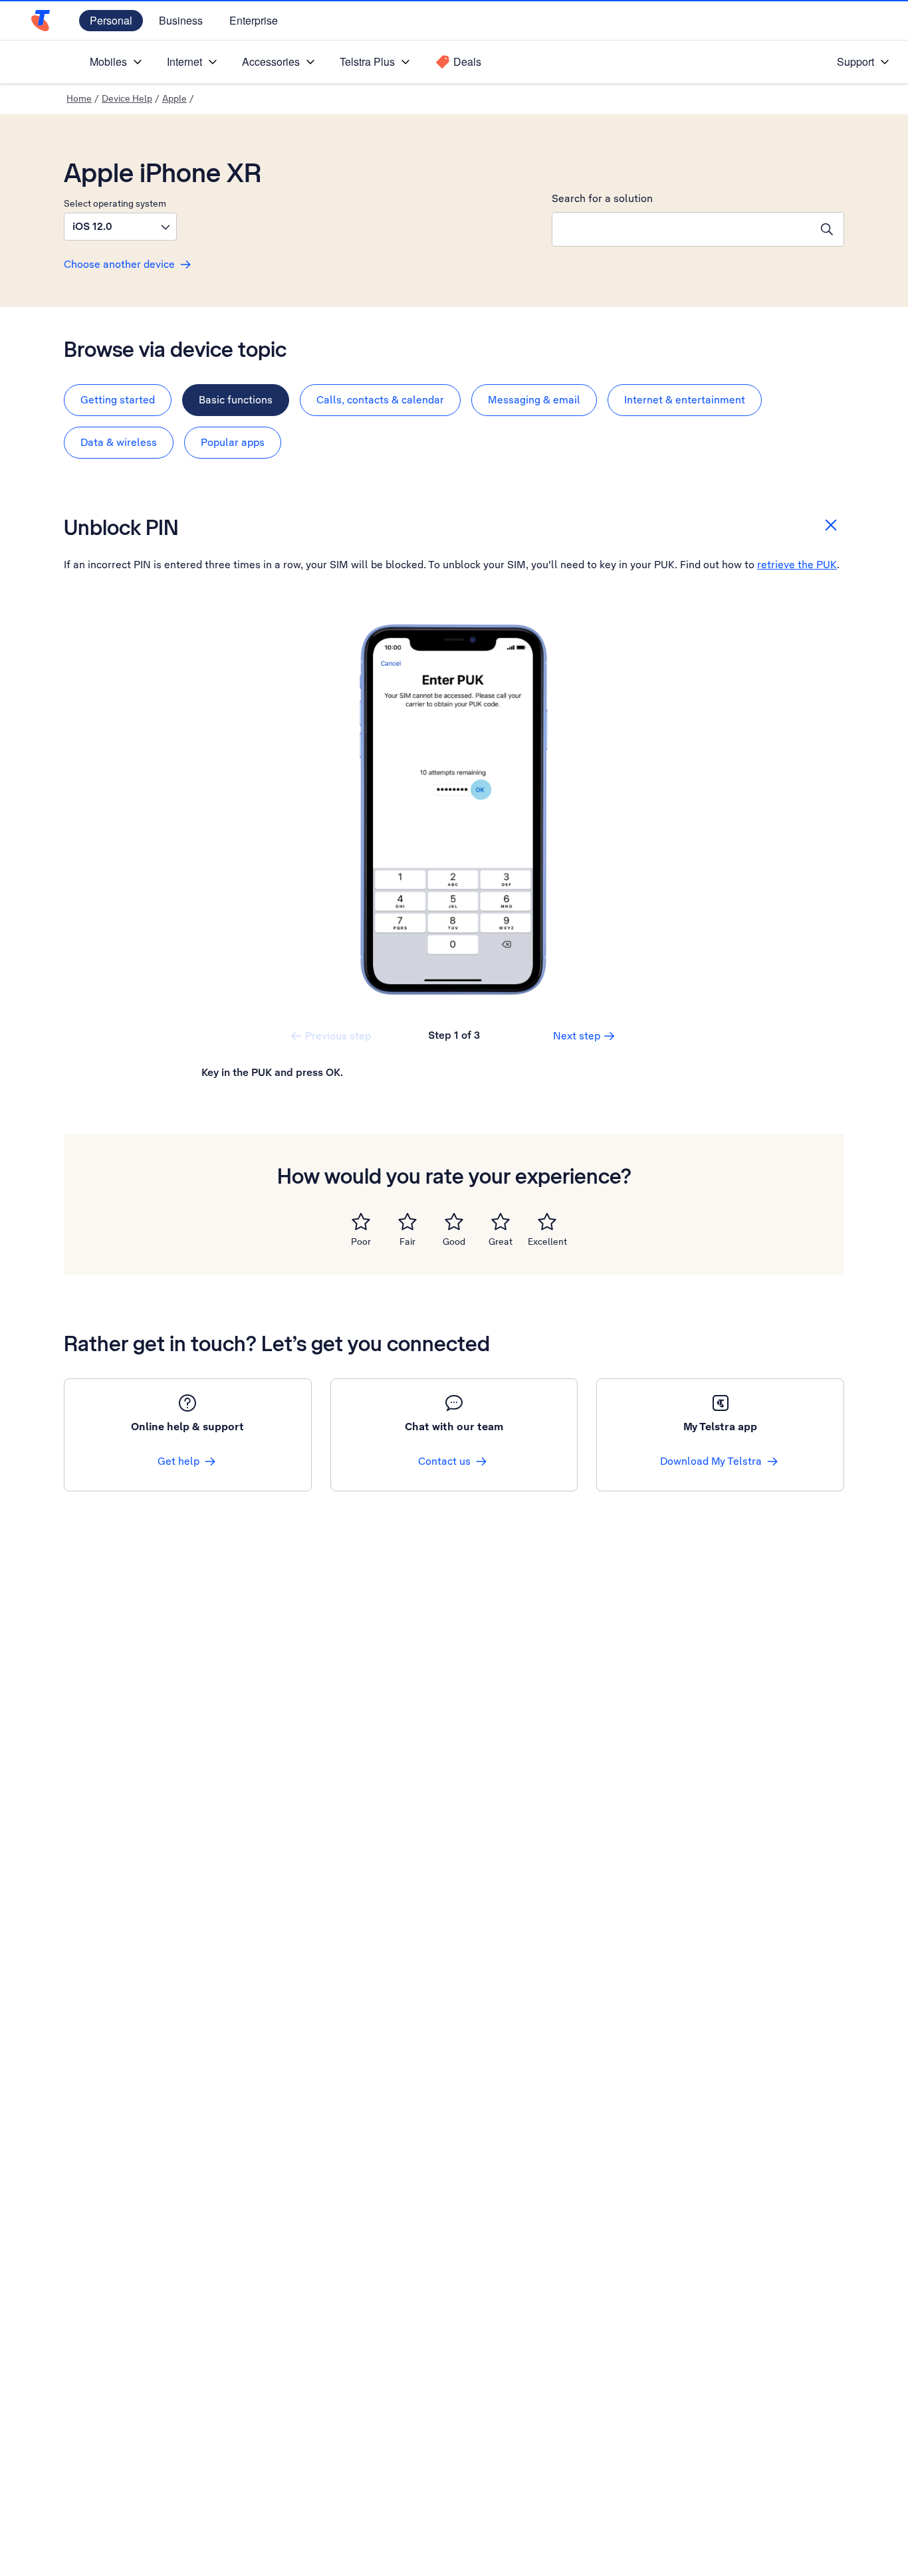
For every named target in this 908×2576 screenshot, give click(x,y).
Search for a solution (602, 198)
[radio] (361, 1222)
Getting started (118, 400)
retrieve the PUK (797, 565)
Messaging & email (534, 400)
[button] (120, 227)
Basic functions (236, 400)
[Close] (831, 525)
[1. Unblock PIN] (454, 809)
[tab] (118, 400)
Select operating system (115, 203)
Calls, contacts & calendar (380, 400)
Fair (407, 1241)
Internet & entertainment (685, 400)
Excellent (547, 1241)
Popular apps (233, 442)
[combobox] (681, 229)
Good (454, 1241)
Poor (361, 1241)
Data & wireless (119, 442)
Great (501, 1241)
